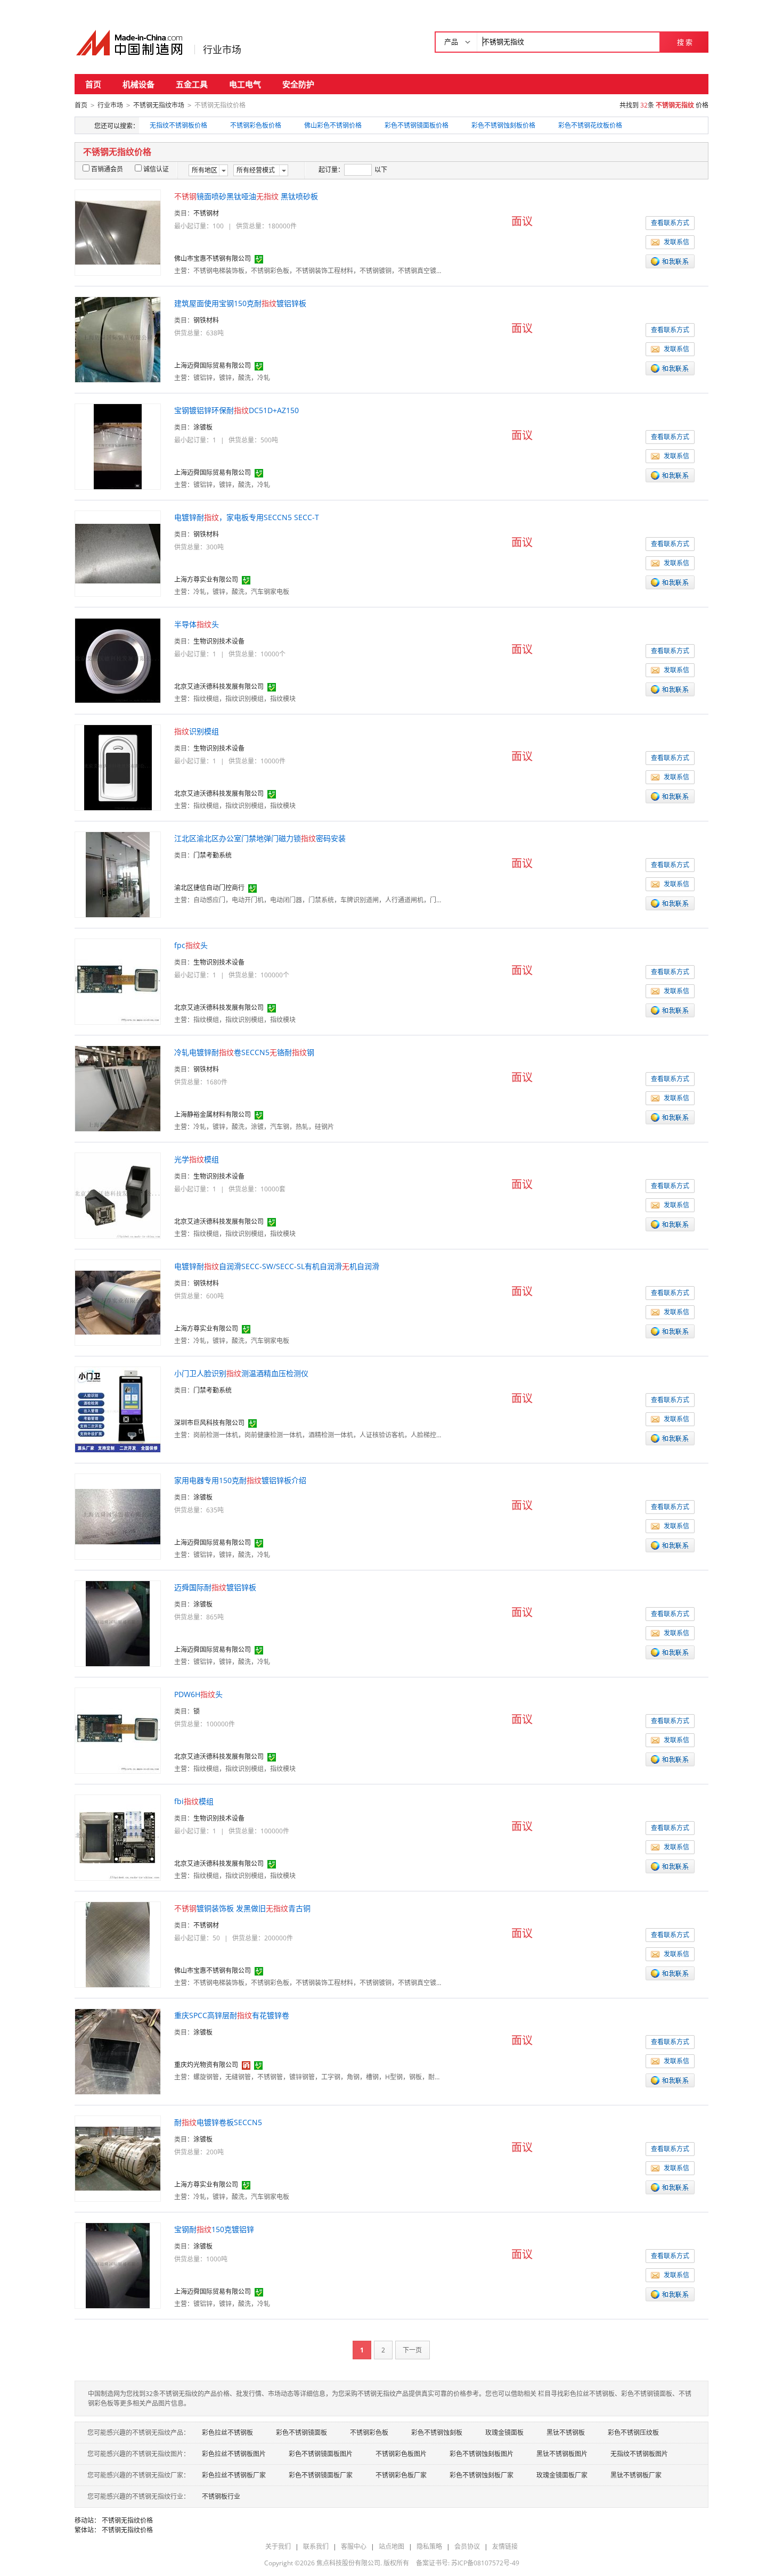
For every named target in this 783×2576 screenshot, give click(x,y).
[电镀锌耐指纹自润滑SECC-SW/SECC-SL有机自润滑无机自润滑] (118, 1302)
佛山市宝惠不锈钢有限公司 (213, 258)
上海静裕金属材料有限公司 (213, 1114)
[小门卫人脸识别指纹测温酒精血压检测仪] (118, 1409)
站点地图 (391, 2546)
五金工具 (192, 84)
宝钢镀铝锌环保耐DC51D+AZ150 (236, 410)
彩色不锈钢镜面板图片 (321, 2454)
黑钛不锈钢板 (566, 2433)
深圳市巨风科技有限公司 (209, 1423)
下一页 (412, 2350)
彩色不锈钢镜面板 (301, 2433)
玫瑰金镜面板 (504, 2433)
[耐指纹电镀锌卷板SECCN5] (118, 2158)
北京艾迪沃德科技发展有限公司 (219, 686)
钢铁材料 (206, 320)
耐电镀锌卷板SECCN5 (218, 2122)
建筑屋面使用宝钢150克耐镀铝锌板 (240, 303)
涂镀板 (203, 427)
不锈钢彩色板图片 (401, 2454)
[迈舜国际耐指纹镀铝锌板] (118, 1623)
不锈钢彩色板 (369, 2433)
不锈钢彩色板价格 (256, 125)
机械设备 (138, 84)
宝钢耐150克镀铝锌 (214, 2229)
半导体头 (197, 624)
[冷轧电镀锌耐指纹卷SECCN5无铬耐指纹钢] (118, 1088)
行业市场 (222, 50)
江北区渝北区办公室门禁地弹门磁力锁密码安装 (260, 838)
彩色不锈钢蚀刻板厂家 (482, 2475)
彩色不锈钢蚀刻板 (437, 2433)
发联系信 (676, 242)
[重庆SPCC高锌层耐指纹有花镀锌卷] (118, 2051)
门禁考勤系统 (213, 855)
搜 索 (685, 42)
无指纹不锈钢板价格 (178, 125)
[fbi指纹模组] (118, 1837)
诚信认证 (156, 169)
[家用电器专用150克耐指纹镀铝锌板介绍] (118, 1516)
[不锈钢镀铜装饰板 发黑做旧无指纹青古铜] (118, 1944)
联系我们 (316, 2546)
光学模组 (197, 1159)
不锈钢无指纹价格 (127, 2520)
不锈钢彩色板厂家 (401, 2475)
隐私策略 (429, 2546)
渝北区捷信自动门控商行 (209, 888)
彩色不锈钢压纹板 (633, 2433)
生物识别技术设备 (219, 641)
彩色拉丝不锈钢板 (227, 2433)
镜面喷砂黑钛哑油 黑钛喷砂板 (246, 196)
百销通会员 (107, 169)
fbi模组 (194, 1801)
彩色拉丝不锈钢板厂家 (234, 2475)
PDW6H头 (198, 1694)
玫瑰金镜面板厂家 (562, 2475)
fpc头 (191, 945)
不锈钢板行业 (221, 2496)
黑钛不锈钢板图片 (562, 2454)
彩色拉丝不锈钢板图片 (234, 2454)
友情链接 (505, 2546)
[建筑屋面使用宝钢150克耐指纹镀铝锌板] (118, 339)
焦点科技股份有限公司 (348, 2563)
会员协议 (467, 2546)
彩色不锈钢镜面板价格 (417, 125)
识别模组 (197, 731)
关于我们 (278, 2546)
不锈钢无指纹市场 (159, 105)
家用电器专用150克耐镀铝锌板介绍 (240, 1480)
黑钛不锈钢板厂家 (636, 2475)
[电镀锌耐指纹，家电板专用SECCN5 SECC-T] (118, 553)
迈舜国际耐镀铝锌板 (215, 1587)
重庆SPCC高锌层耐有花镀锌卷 (232, 2015)
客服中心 (354, 2546)
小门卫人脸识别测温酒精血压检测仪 (241, 1373)
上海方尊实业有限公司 (206, 579)
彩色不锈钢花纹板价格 (590, 125)
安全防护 (298, 84)
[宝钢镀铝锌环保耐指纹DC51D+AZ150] (118, 446)
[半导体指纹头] (118, 660)
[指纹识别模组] (118, 767)
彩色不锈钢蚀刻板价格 (503, 125)
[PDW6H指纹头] (118, 1730)
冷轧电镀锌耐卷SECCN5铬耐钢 (244, 1052)
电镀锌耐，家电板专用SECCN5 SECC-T (247, 517)
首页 (93, 84)
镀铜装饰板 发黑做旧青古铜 (242, 1908)
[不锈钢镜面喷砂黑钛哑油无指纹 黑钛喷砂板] (118, 232)
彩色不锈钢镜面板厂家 (321, 2475)
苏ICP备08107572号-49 (485, 2563)
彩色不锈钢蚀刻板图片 (482, 2454)
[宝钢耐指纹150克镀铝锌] (118, 2265)
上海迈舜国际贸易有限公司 (213, 365)
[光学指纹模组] (118, 1195)
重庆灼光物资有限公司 (206, 2065)
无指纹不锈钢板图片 (639, 2454)
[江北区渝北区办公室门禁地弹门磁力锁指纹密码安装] (118, 874)
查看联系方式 (670, 223)
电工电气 (245, 84)
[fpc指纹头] (118, 981)
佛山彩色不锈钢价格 (333, 125)
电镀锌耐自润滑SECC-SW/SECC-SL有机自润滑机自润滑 (277, 1266)
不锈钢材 (206, 213)
